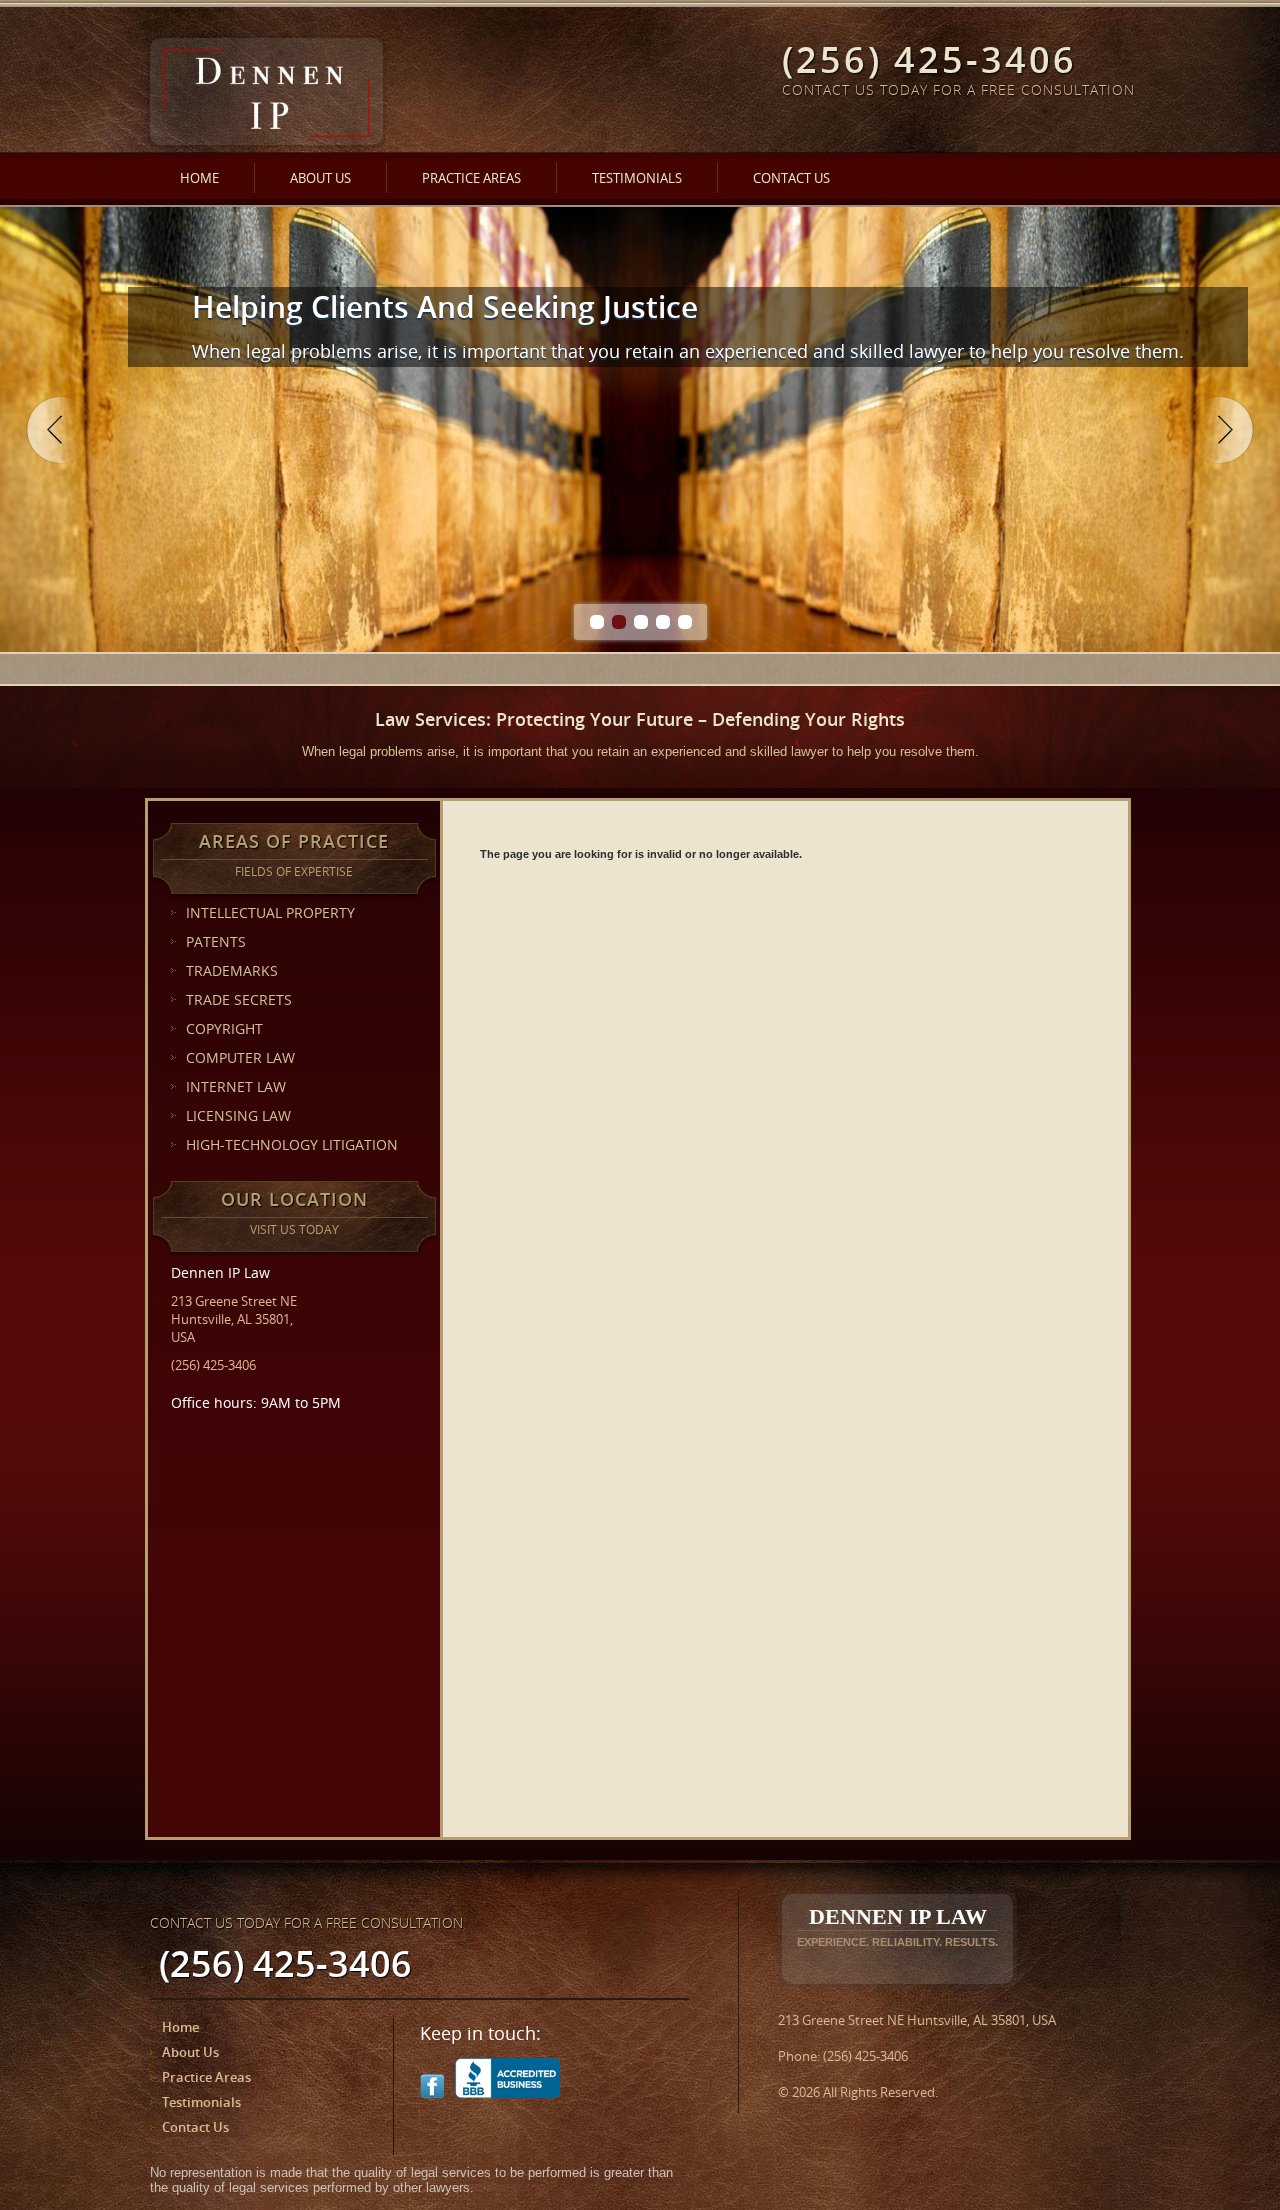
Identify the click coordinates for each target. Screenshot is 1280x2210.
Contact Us (791, 178)
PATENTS (216, 941)
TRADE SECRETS (239, 999)
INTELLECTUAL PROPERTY (270, 912)
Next (1220, 430)
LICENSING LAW (238, 1115)
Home (199, 178)
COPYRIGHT (224, 1028)
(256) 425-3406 (213, 1365)
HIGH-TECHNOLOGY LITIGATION (292, 1144)
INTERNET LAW (236, 1086)
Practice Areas (471, 178)
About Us (320, 178)
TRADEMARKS (232, 970)
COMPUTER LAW (240, 1057)
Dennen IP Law (897, 1926)
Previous (60, 430)
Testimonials (637, 178)
